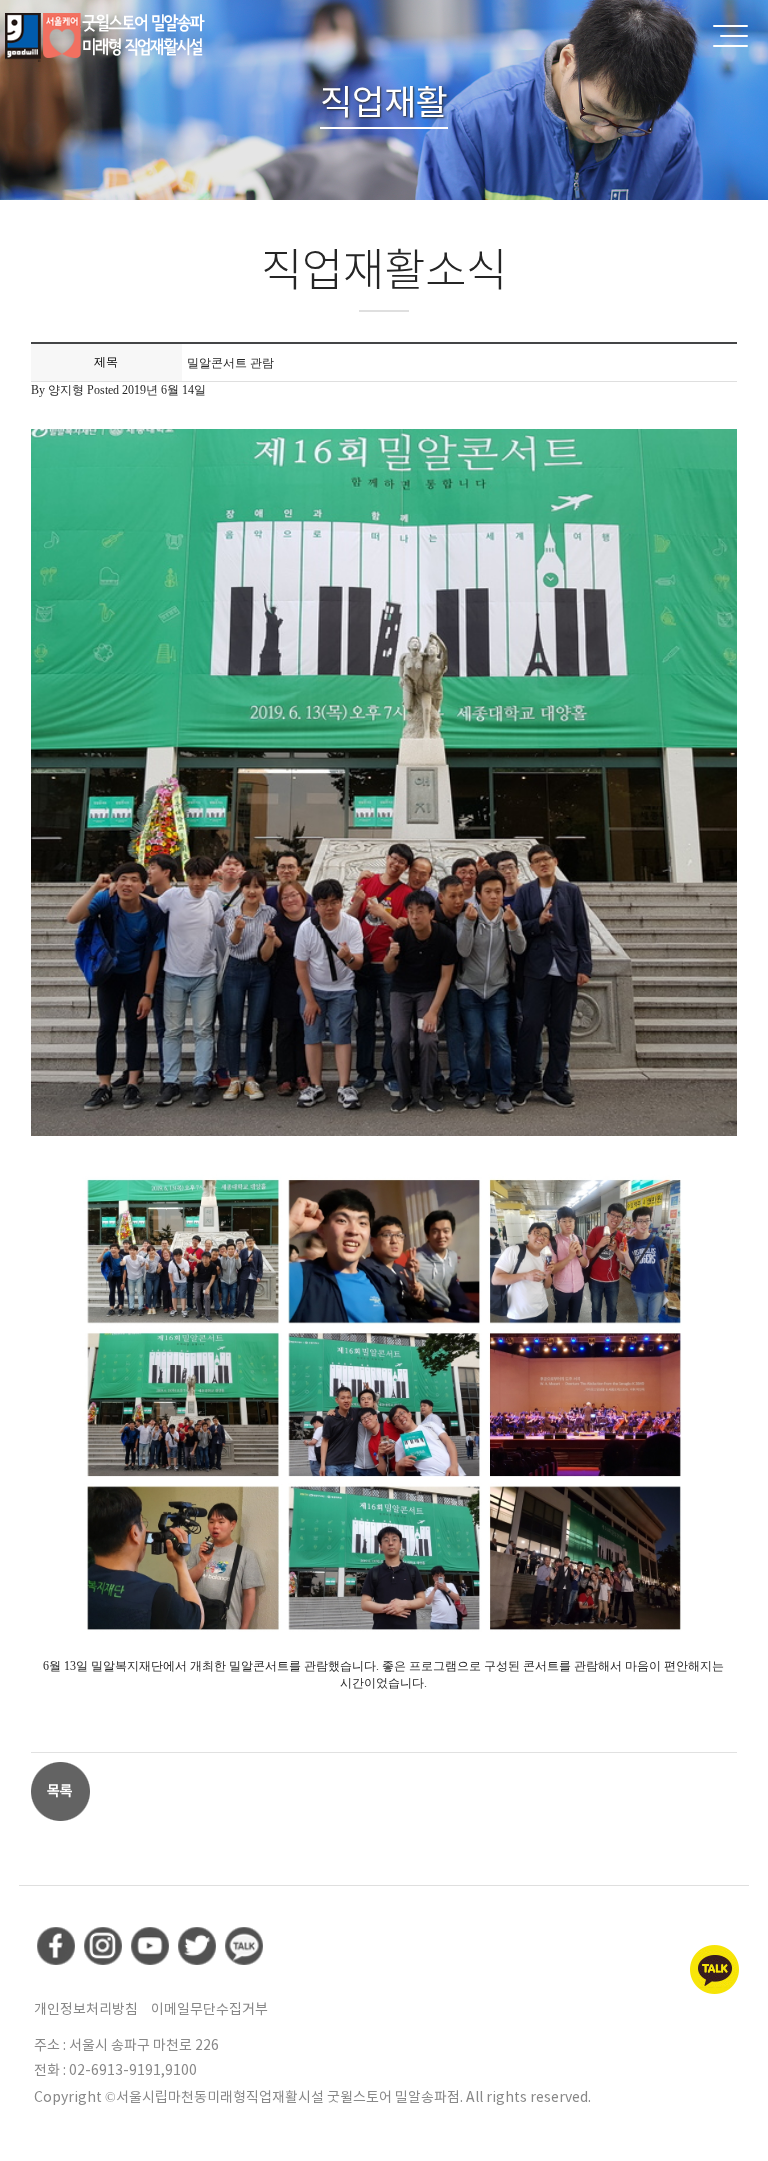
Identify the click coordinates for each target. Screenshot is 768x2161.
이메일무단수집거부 (209, 2009)
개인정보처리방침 (86, 2009)
